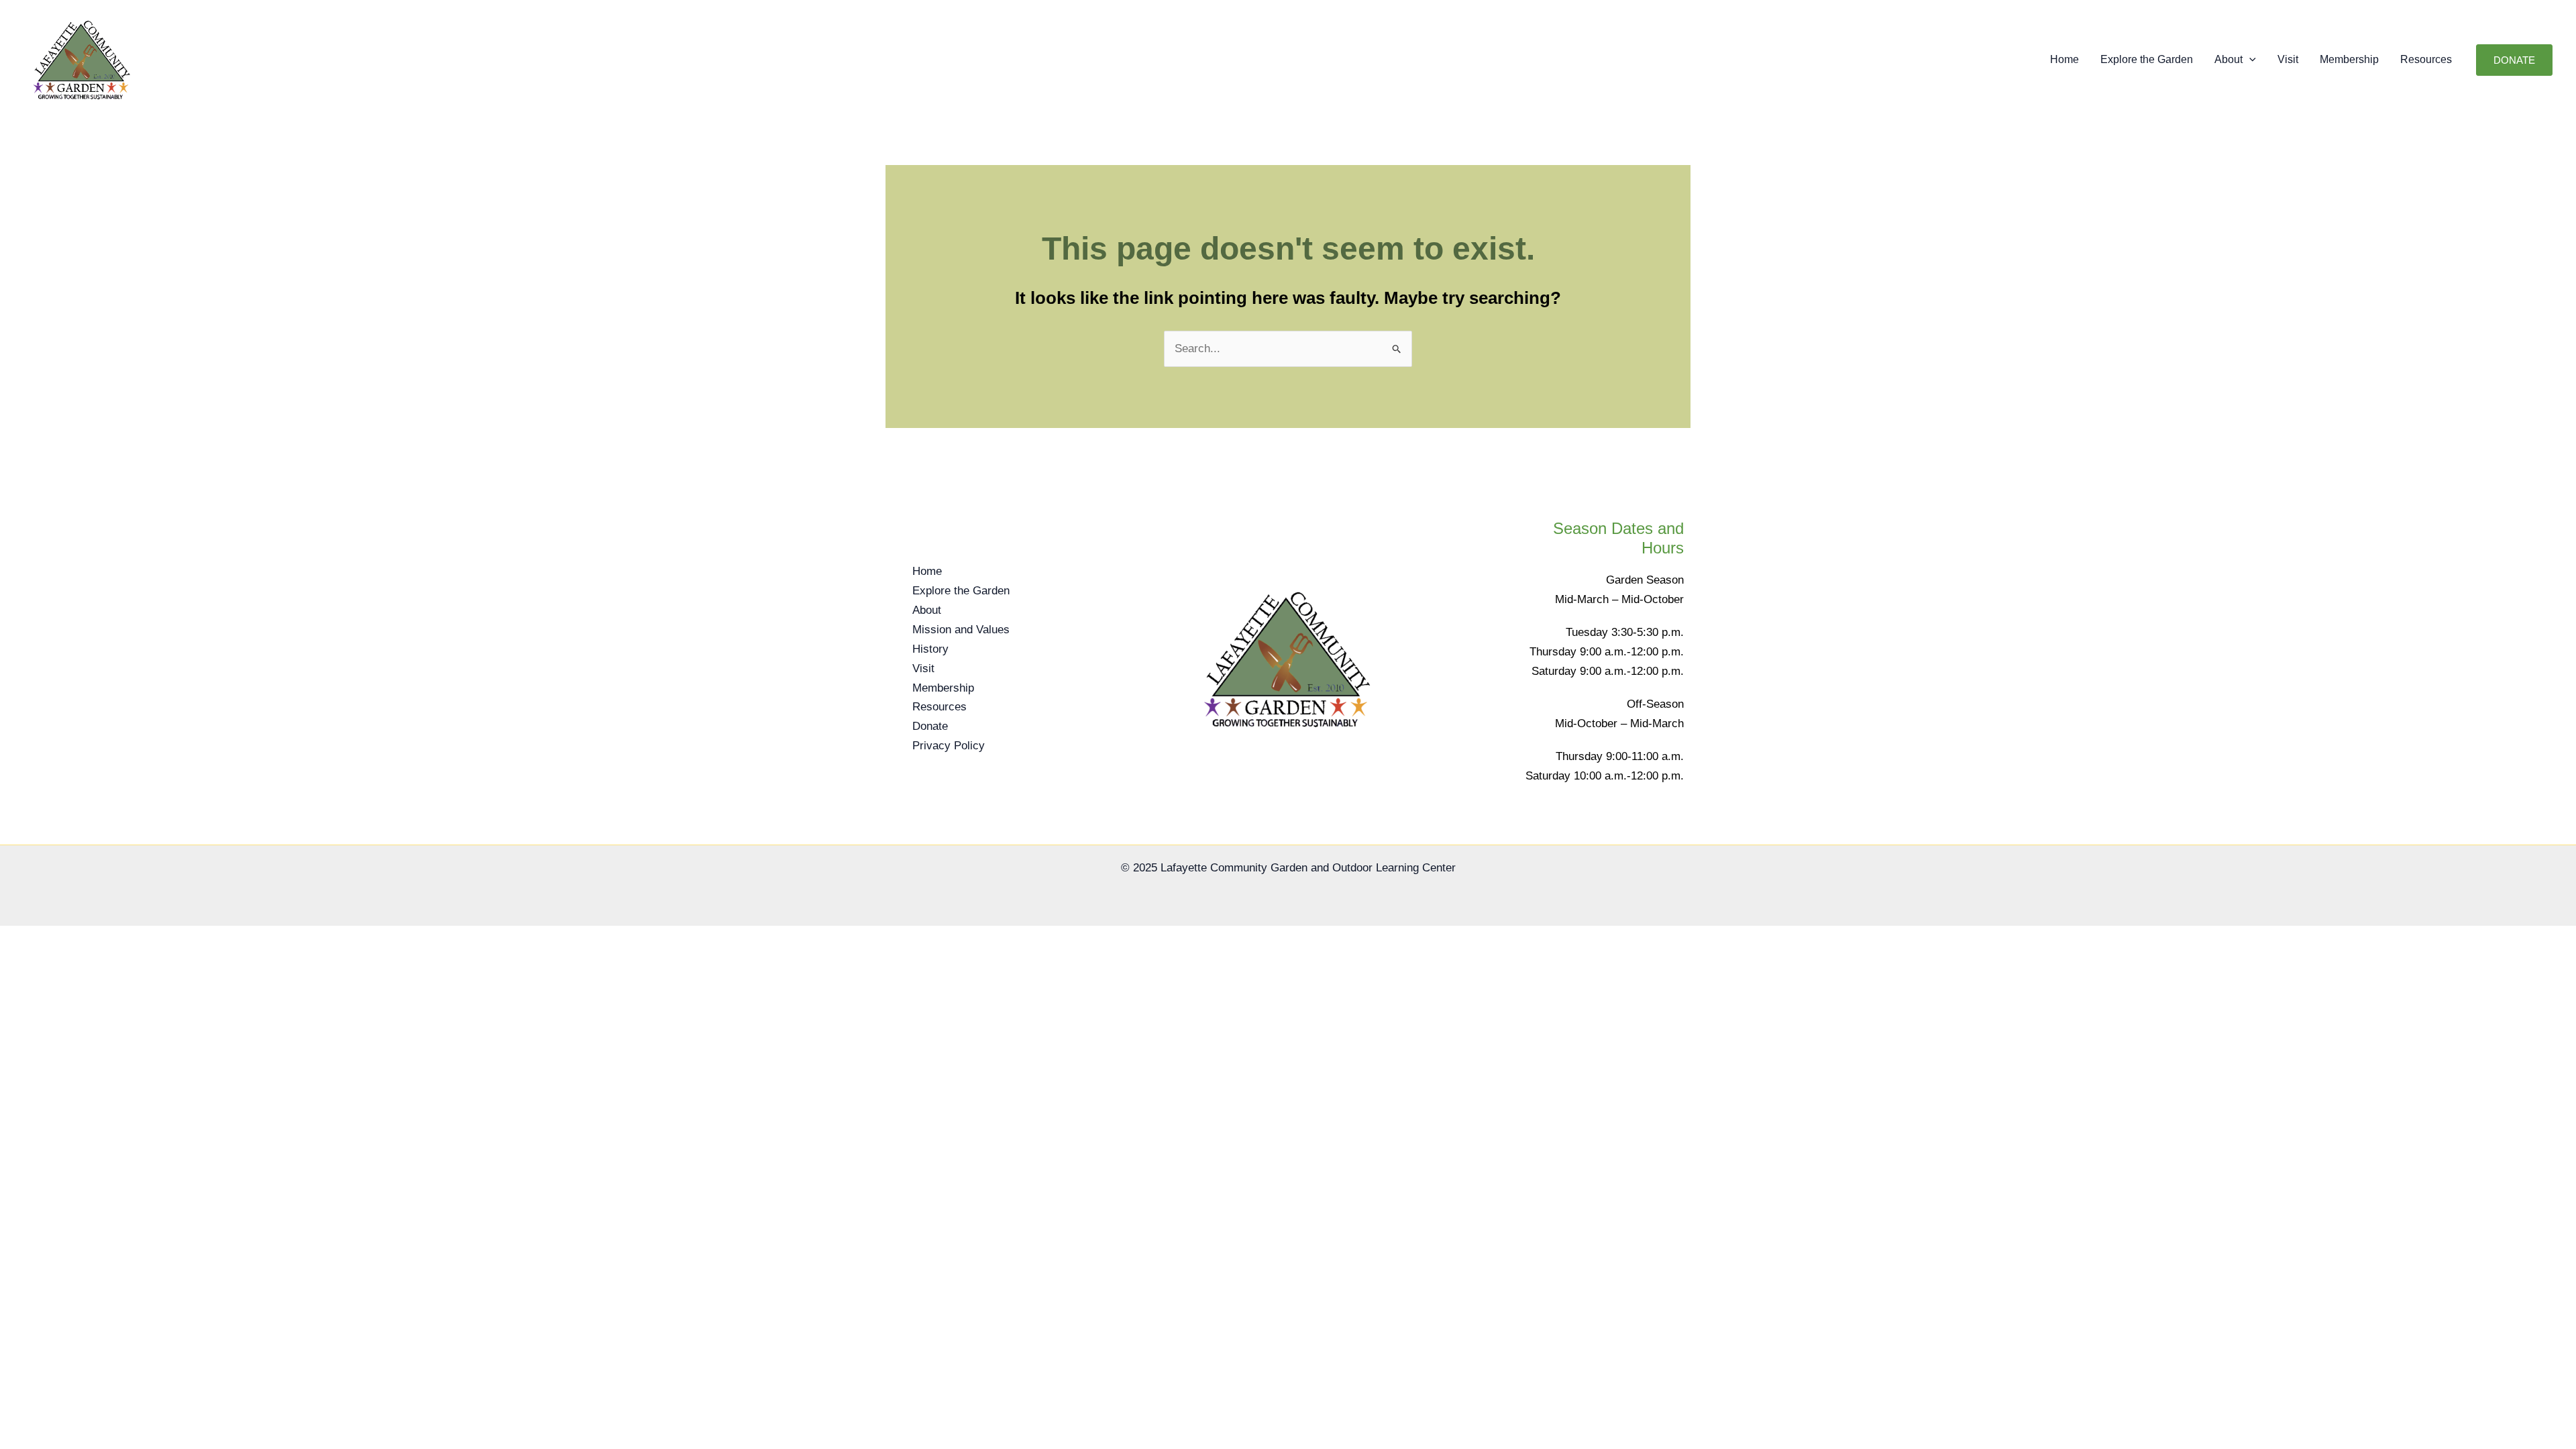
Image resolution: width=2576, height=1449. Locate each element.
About (2229, 59)
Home (2064, 59)
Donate (930, 726)
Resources (2426, 59)
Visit (2288, 59)
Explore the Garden (2147, 59)
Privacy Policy (949, 746)
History (930, 649)
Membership (2349, 59)
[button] (2249, 60)
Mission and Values (961, 630)
